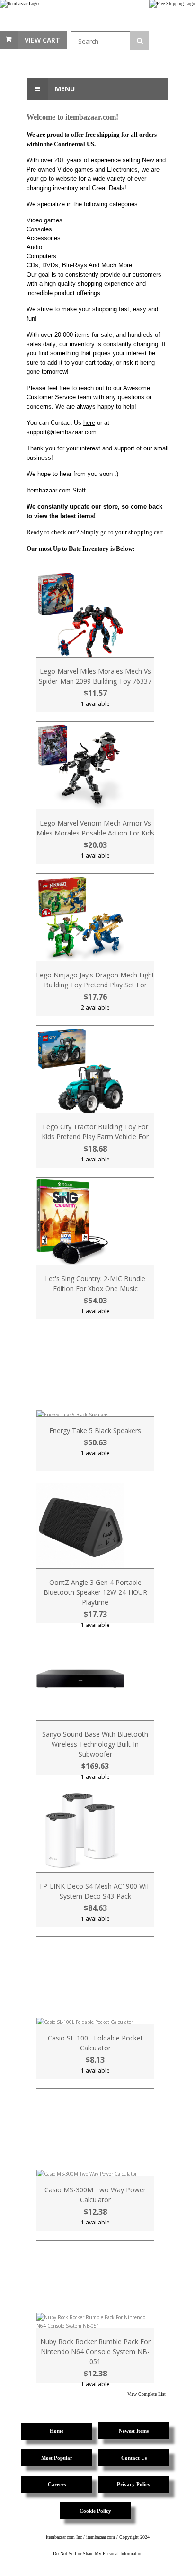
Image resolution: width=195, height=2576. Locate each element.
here (89, 423)
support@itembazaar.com (62, 432)
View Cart (42, 40)
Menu (64, 89)
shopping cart (146, 532)
